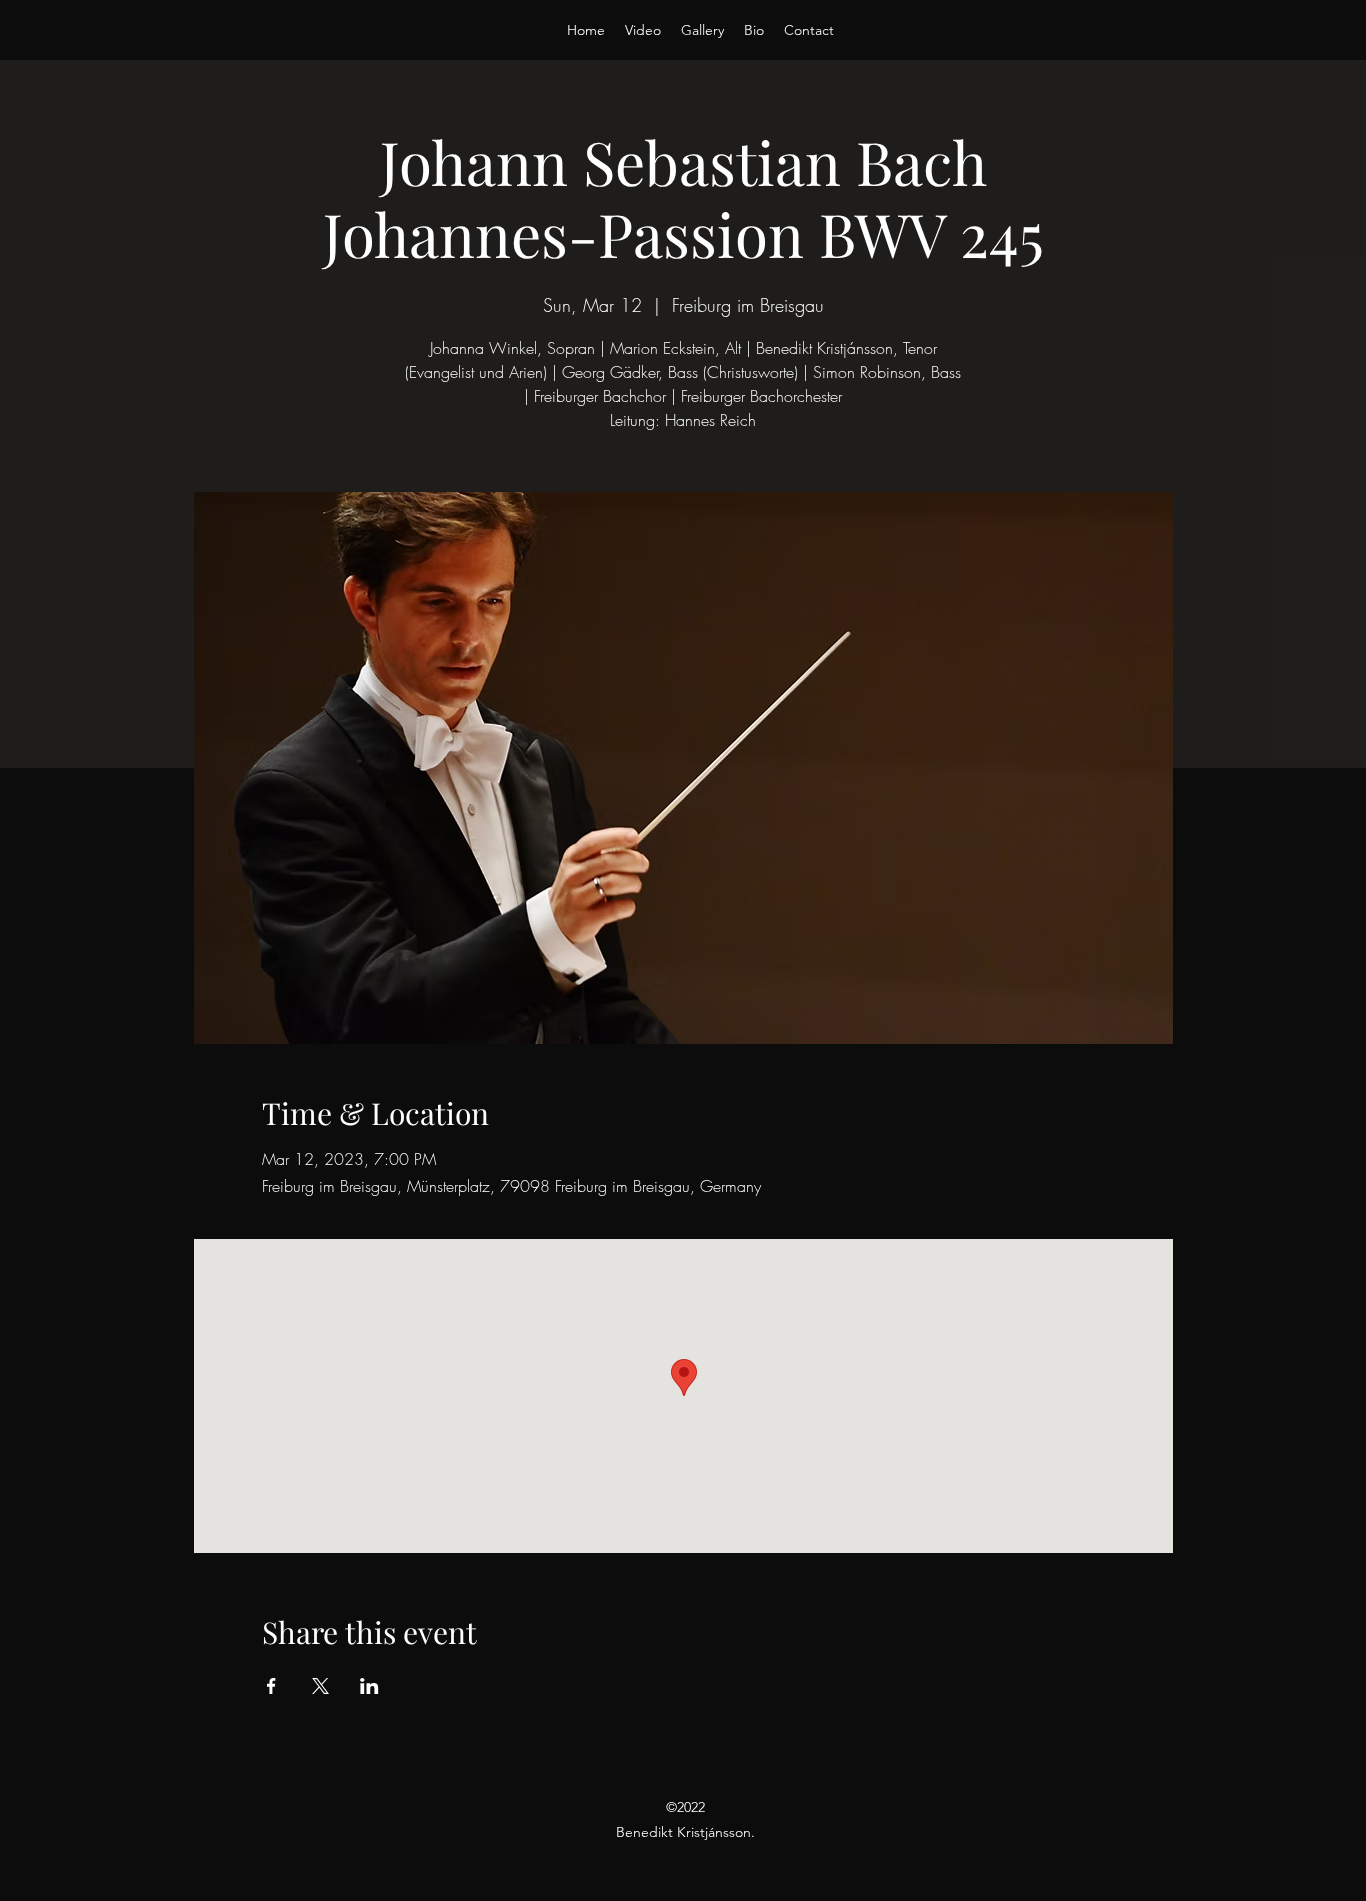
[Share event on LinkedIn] (369, 1686)
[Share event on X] (320, 1686)
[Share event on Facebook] (271, 1686)
